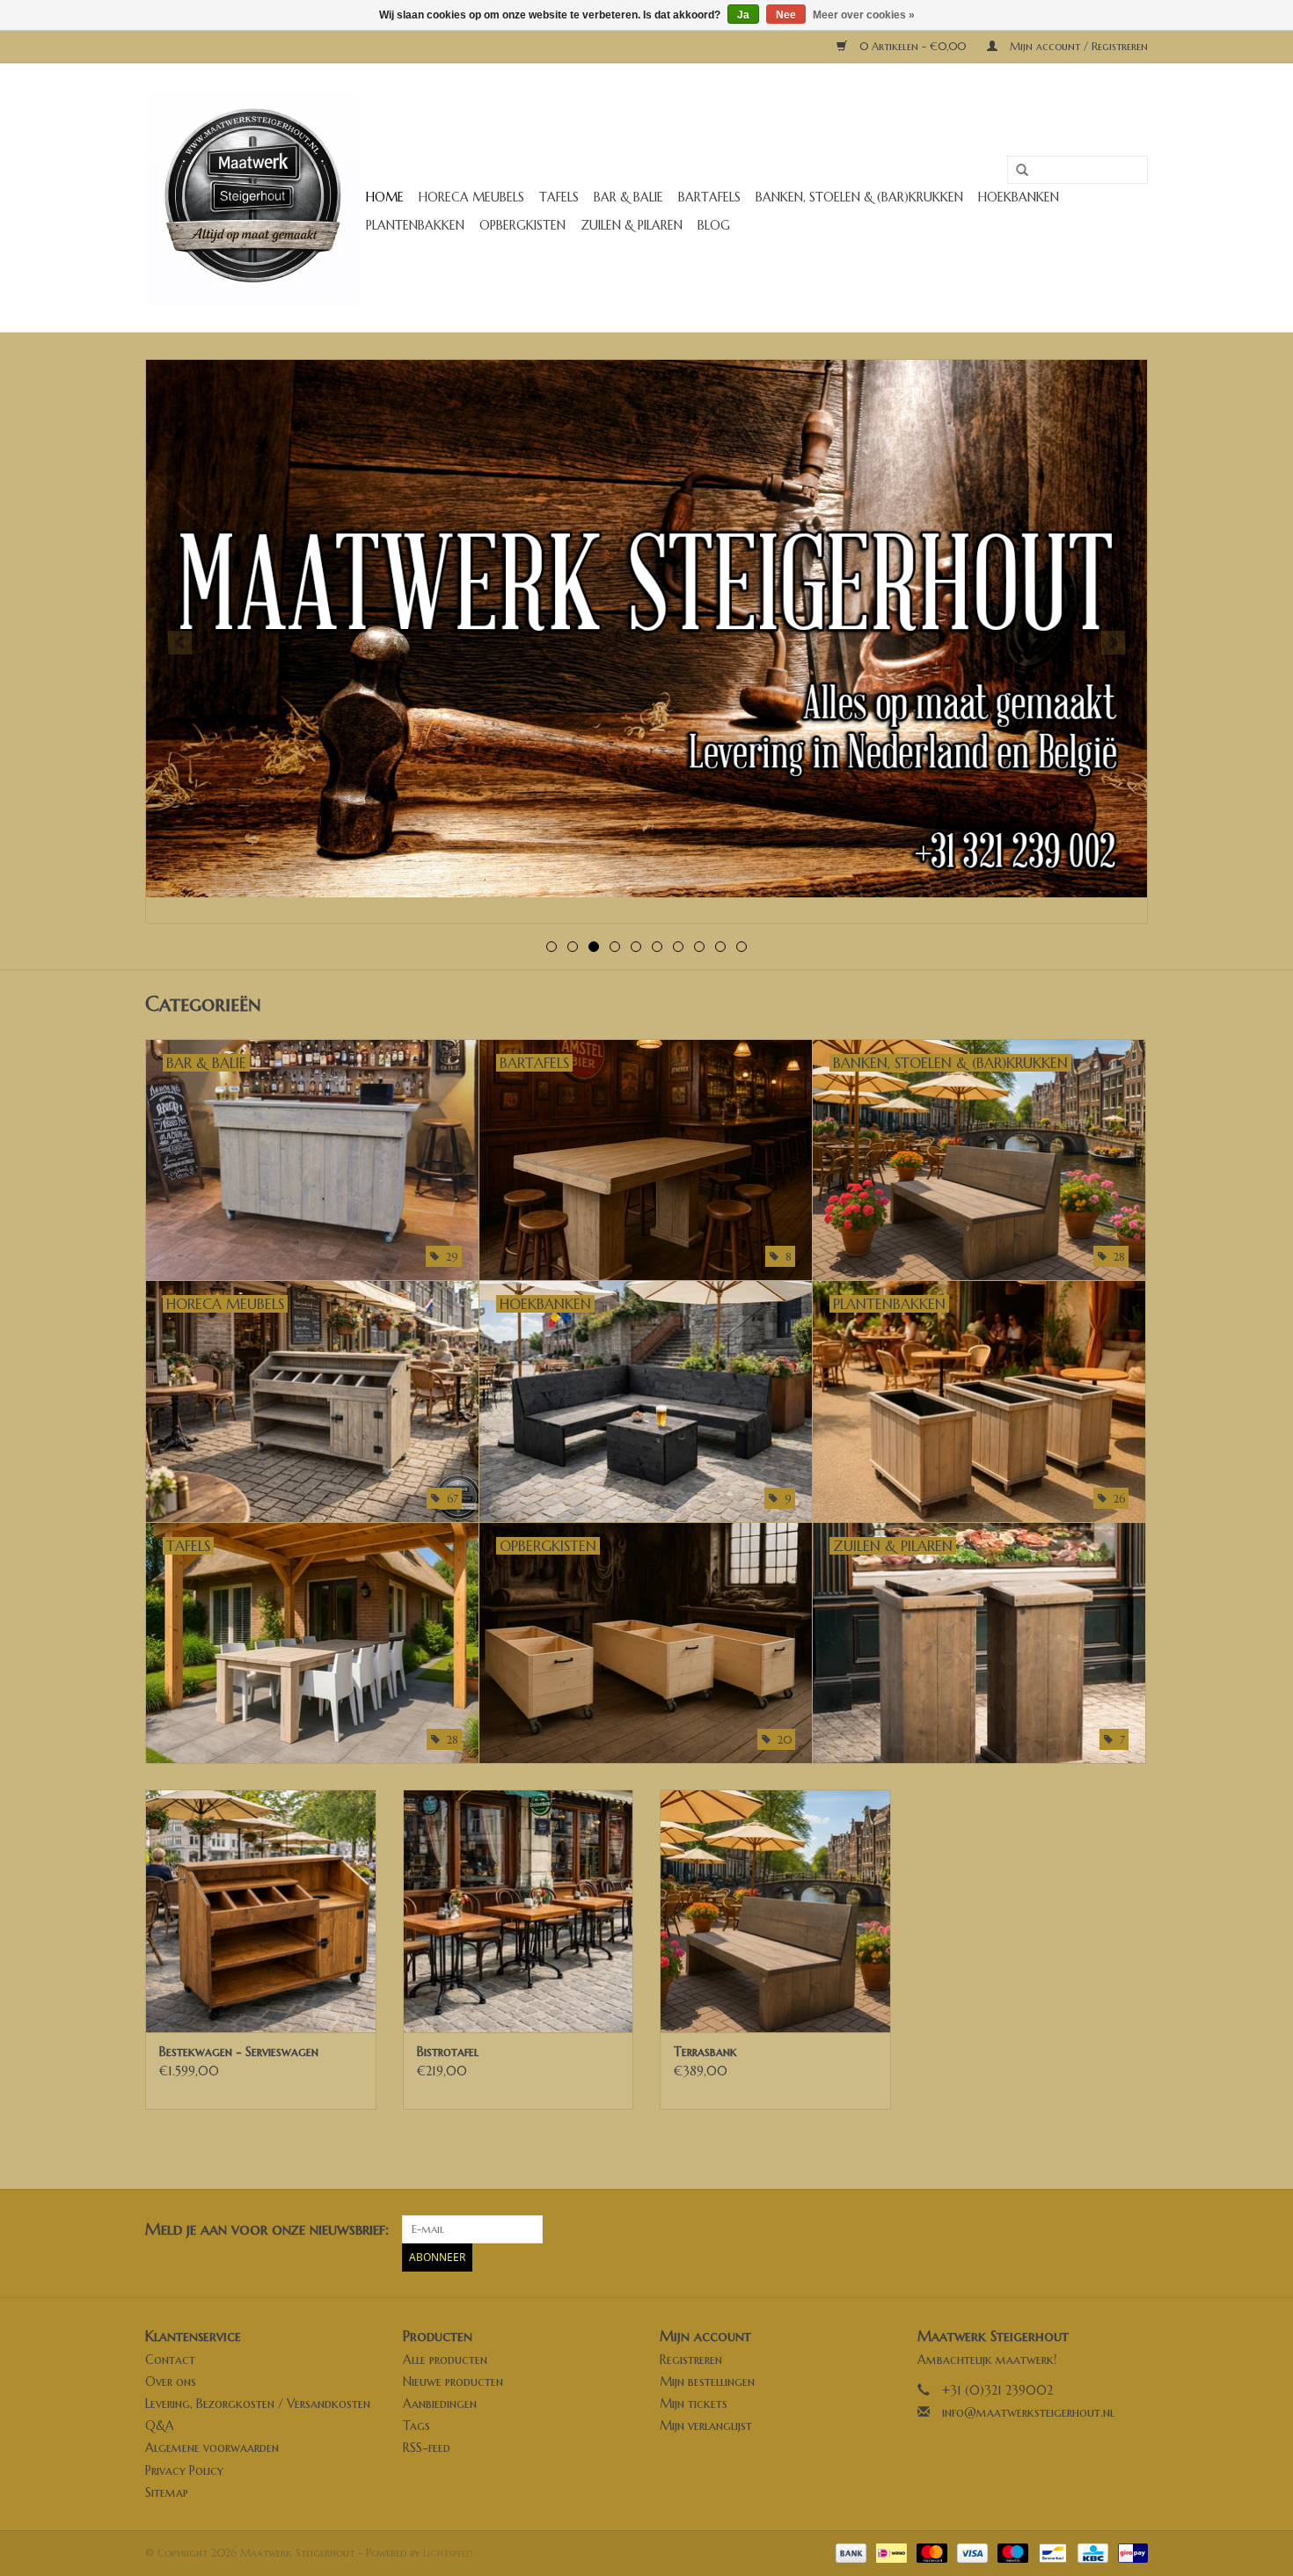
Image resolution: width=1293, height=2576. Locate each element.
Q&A (160, 2426)
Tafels (559, 197)
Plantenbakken (415, 225)
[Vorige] (180, 643)
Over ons (171, 2382)
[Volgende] (1113, 643)
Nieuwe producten (453, 2382)
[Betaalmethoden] (850, 2552)
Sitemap (167, 2492)
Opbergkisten (522, 225)
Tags (416, 2426)
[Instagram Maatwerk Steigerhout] (1134, 2229)
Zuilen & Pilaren (632, 225)
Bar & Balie (628, 197)
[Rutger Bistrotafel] (519, 1910)
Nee (786, 15)
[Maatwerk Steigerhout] (253, 198)
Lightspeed (448, 2553)
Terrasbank (705, 2052)
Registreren (691, 2360)
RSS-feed (427, 2448)
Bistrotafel (448, 2052)
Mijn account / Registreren (1077, 46)
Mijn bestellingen (707, 2382)
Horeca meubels (471, 197)
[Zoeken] (1016, 171)
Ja (743, 15)
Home (385, 197)
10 (741, 947)
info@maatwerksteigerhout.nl (1028, 2412)
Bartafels (709, 197)
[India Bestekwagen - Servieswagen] (261, 1910)
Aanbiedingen (440, 2404)
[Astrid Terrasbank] (775, 1910)
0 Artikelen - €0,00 (913, 46)
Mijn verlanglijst (706, 2426)
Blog (714, 225)
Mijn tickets (694, 2404)
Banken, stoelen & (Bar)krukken (859, 197)
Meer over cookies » (864, 15)
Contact (170, 2360)
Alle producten (445, 2360)
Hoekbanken (1019, 197)
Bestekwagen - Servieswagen (239, 2052)
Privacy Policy (184, 2470)
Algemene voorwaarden (212, 2448)
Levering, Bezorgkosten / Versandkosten (258, 2404)
